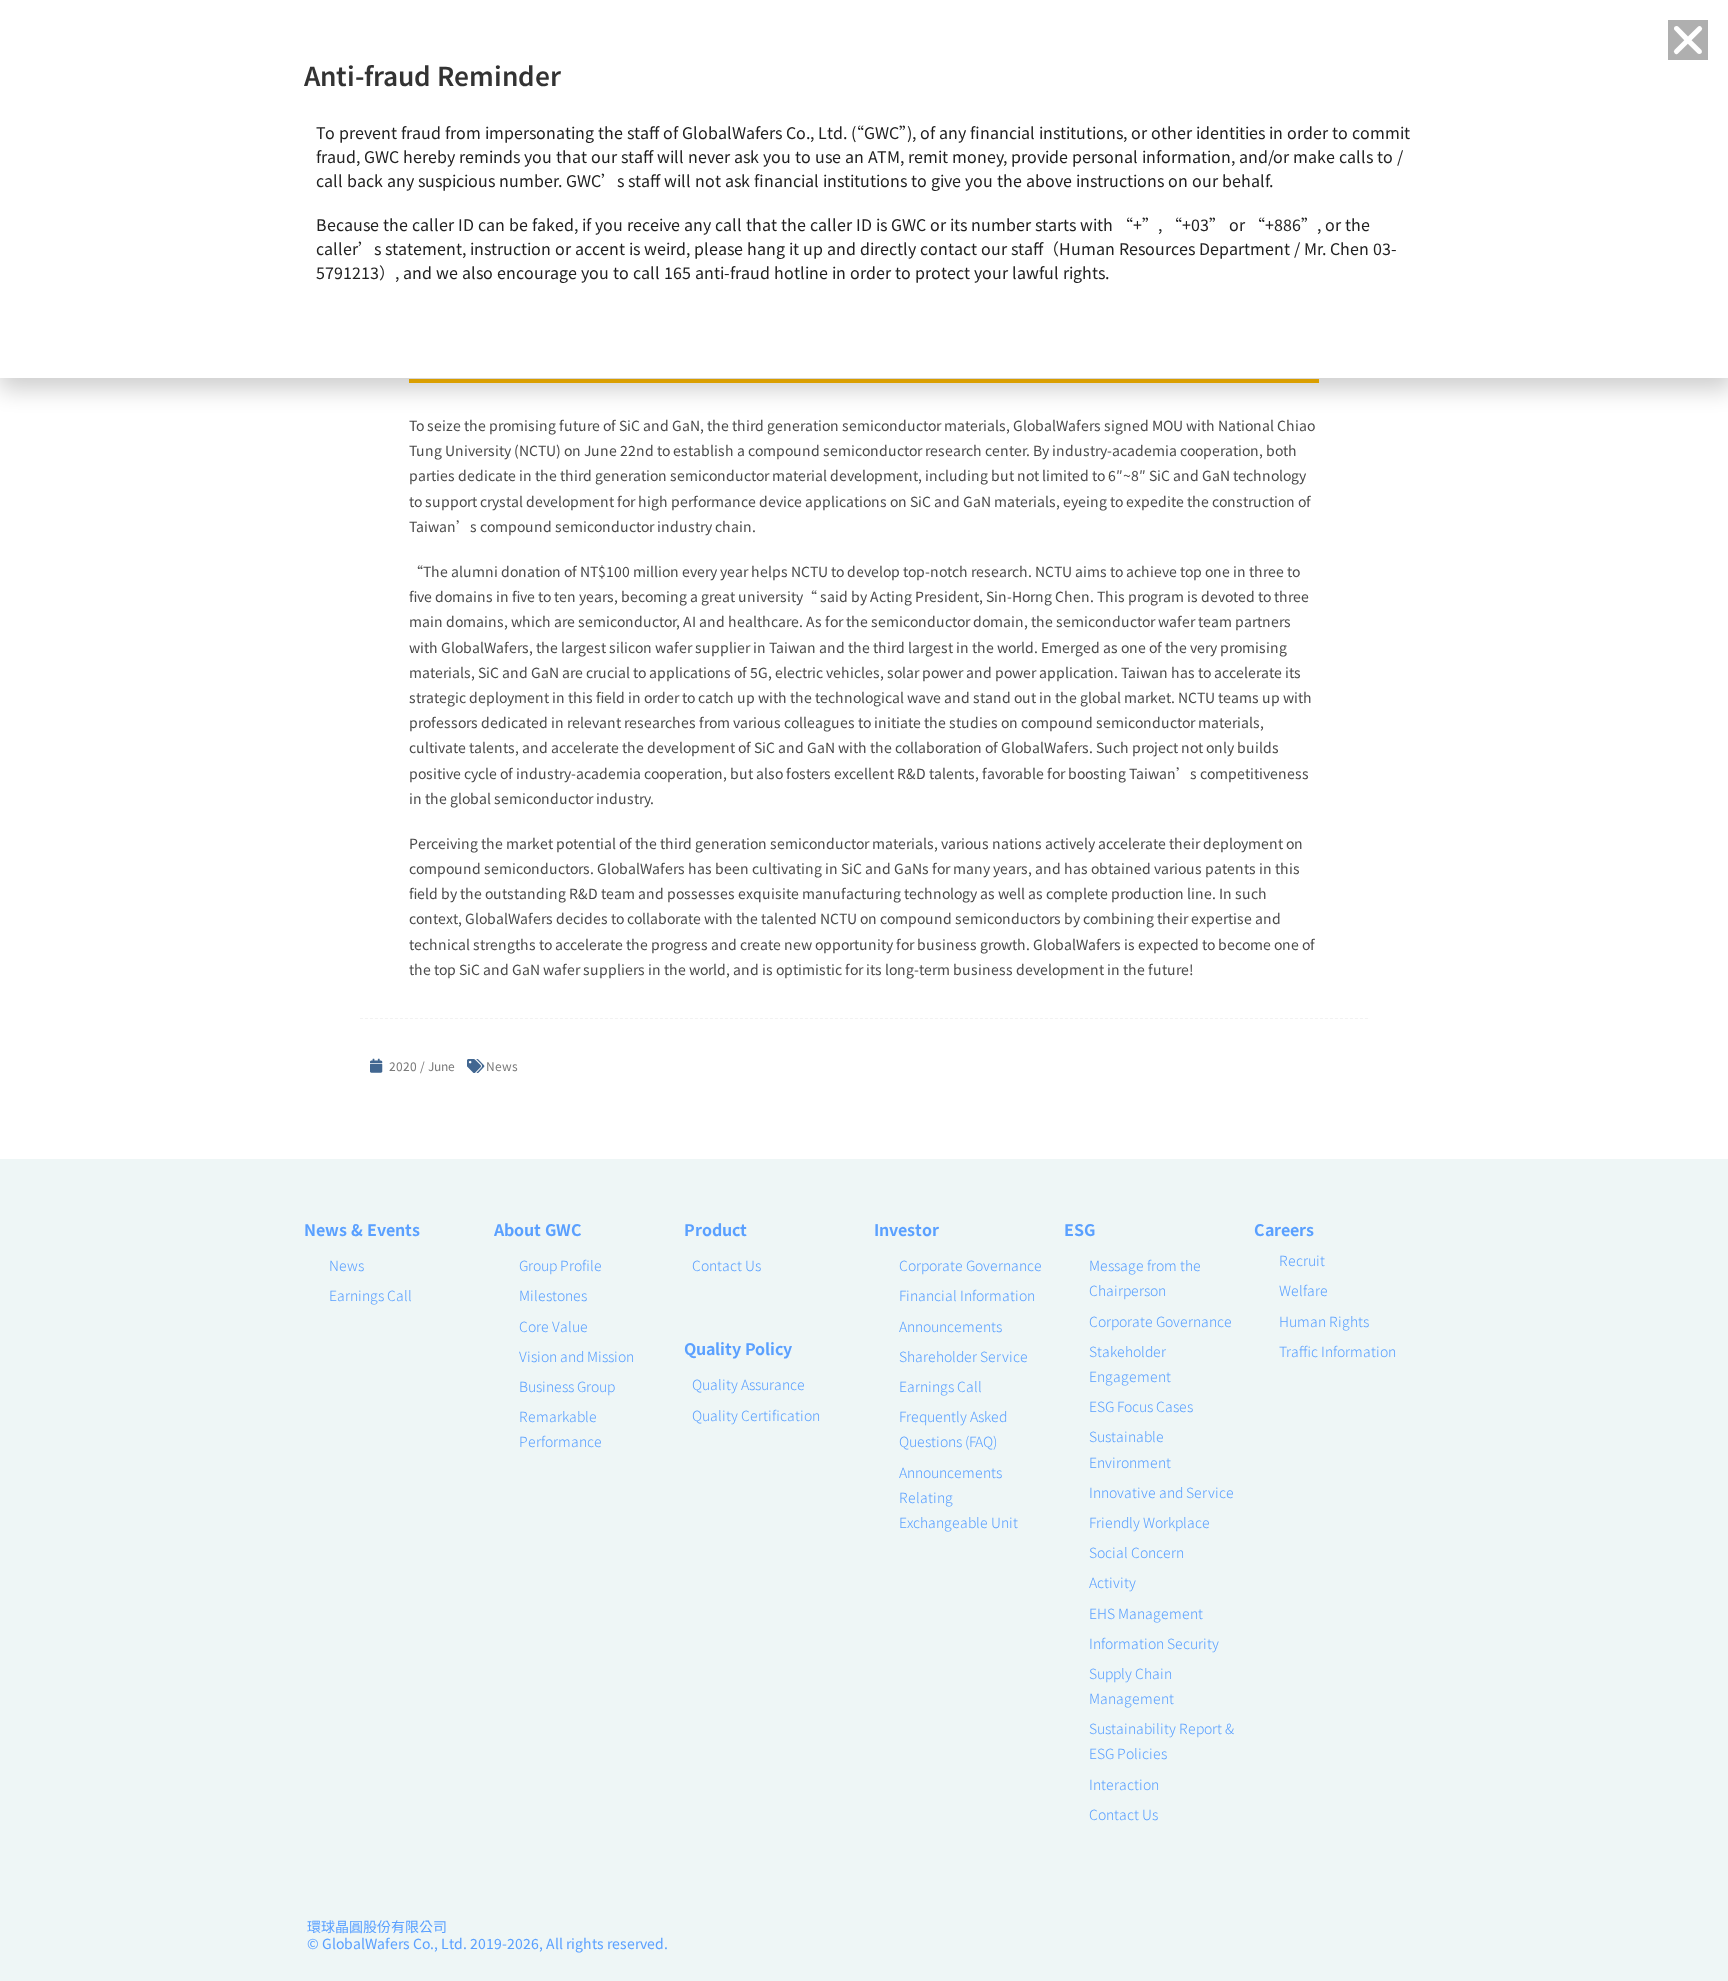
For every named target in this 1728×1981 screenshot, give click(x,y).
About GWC (538, 1229)
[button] (1688, 40)
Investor (906, 1229)
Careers (1284, 1229)
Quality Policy (738, 1348)
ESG (1079, 1229)
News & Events (362, 1229)
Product (715, 1229)
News (502, 1065)
